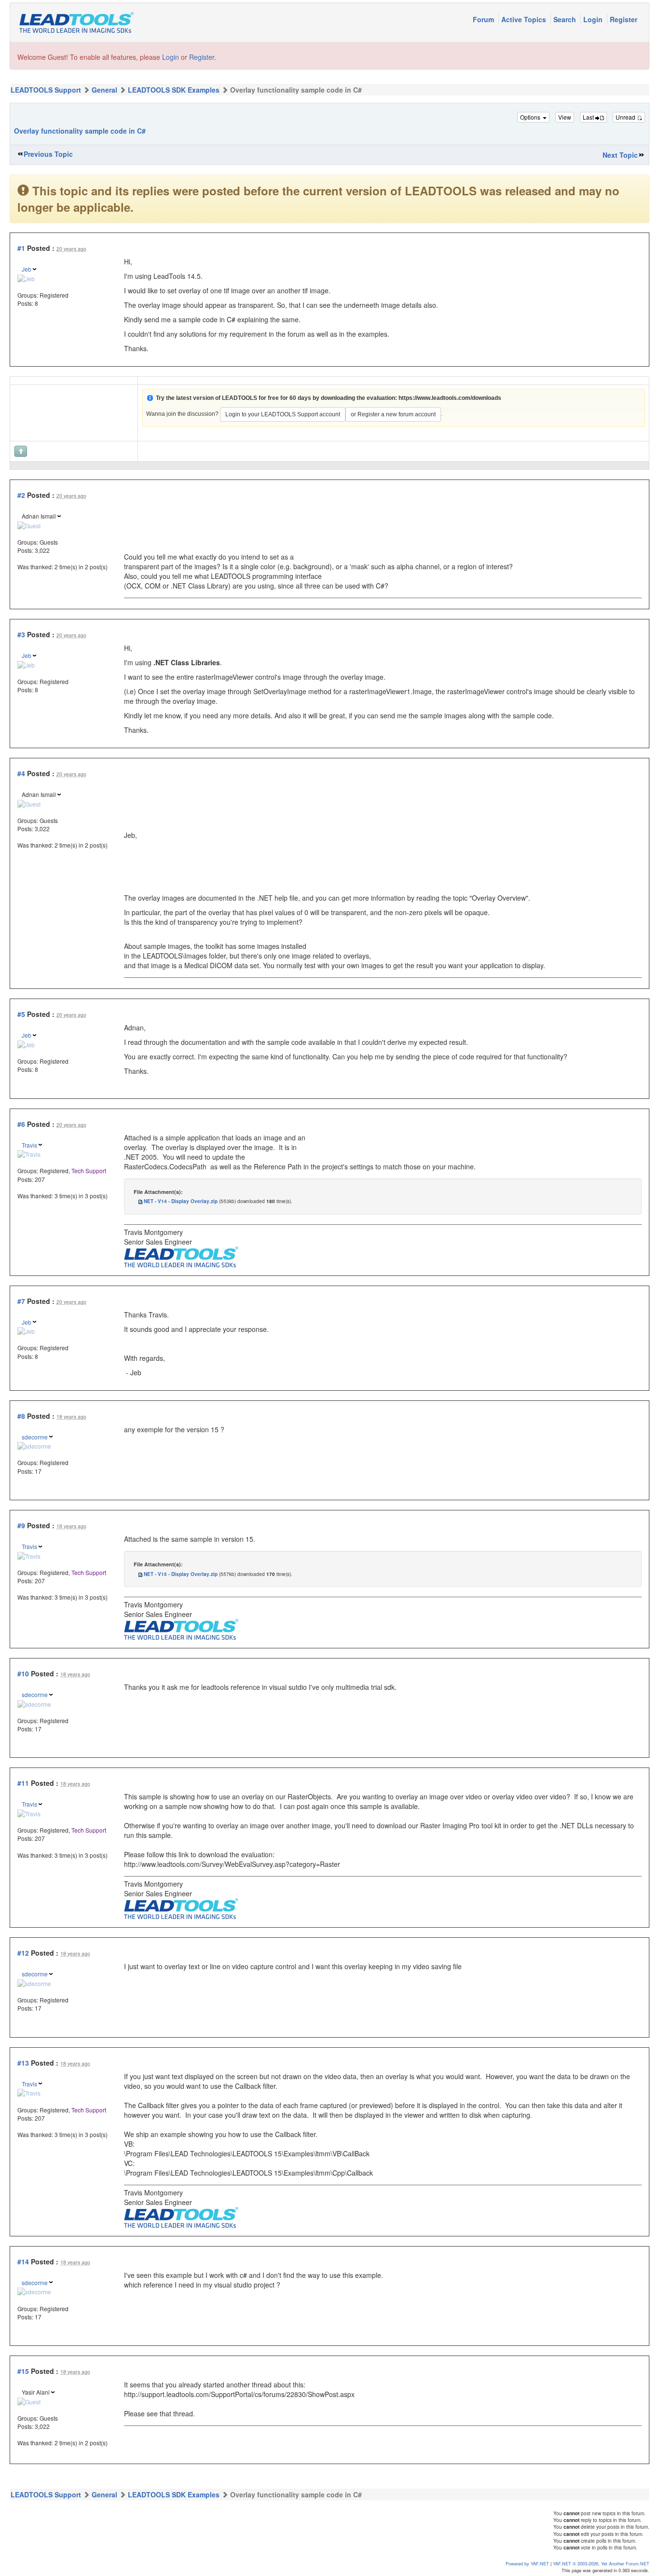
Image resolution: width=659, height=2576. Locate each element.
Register (624, 19)
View (565, 117)
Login (594, 19)
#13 (23, 2063)
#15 (23, 2371)
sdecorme (35, 1437)
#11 (23, 1783)
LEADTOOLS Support (46, 90)
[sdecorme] (34, 1445)
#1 (21, 248)
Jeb (27, 269)
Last (589, 117)
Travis (29, 1145)
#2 (21, 495)
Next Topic (620, 155)
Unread (626, 117)
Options (531, 117)
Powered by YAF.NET (527, 2563)
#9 (21, 1525)
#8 (21, 1416)
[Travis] (29, 1153)
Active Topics (525, 19)
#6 (21, 1124)
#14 (23, 2261)
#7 (21, 1301)
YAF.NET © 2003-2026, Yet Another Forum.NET (601, 2563)
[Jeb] (26, 277)
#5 (21, 1014)
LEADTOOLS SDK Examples (174, 90)
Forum (484, 19)
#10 (23, 1673)
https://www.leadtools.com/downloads (450, 398)
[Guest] (29, 524)
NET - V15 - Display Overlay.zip (181, 1574)
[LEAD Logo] (181, 1256)
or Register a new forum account (393, 414)
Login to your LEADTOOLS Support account (283, 414)
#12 (23, 1953)
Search (566, 19)
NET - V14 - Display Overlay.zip (181, 1201)
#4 (21, 773)
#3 (21, 634)
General (104, 90)
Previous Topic (48, 154)
